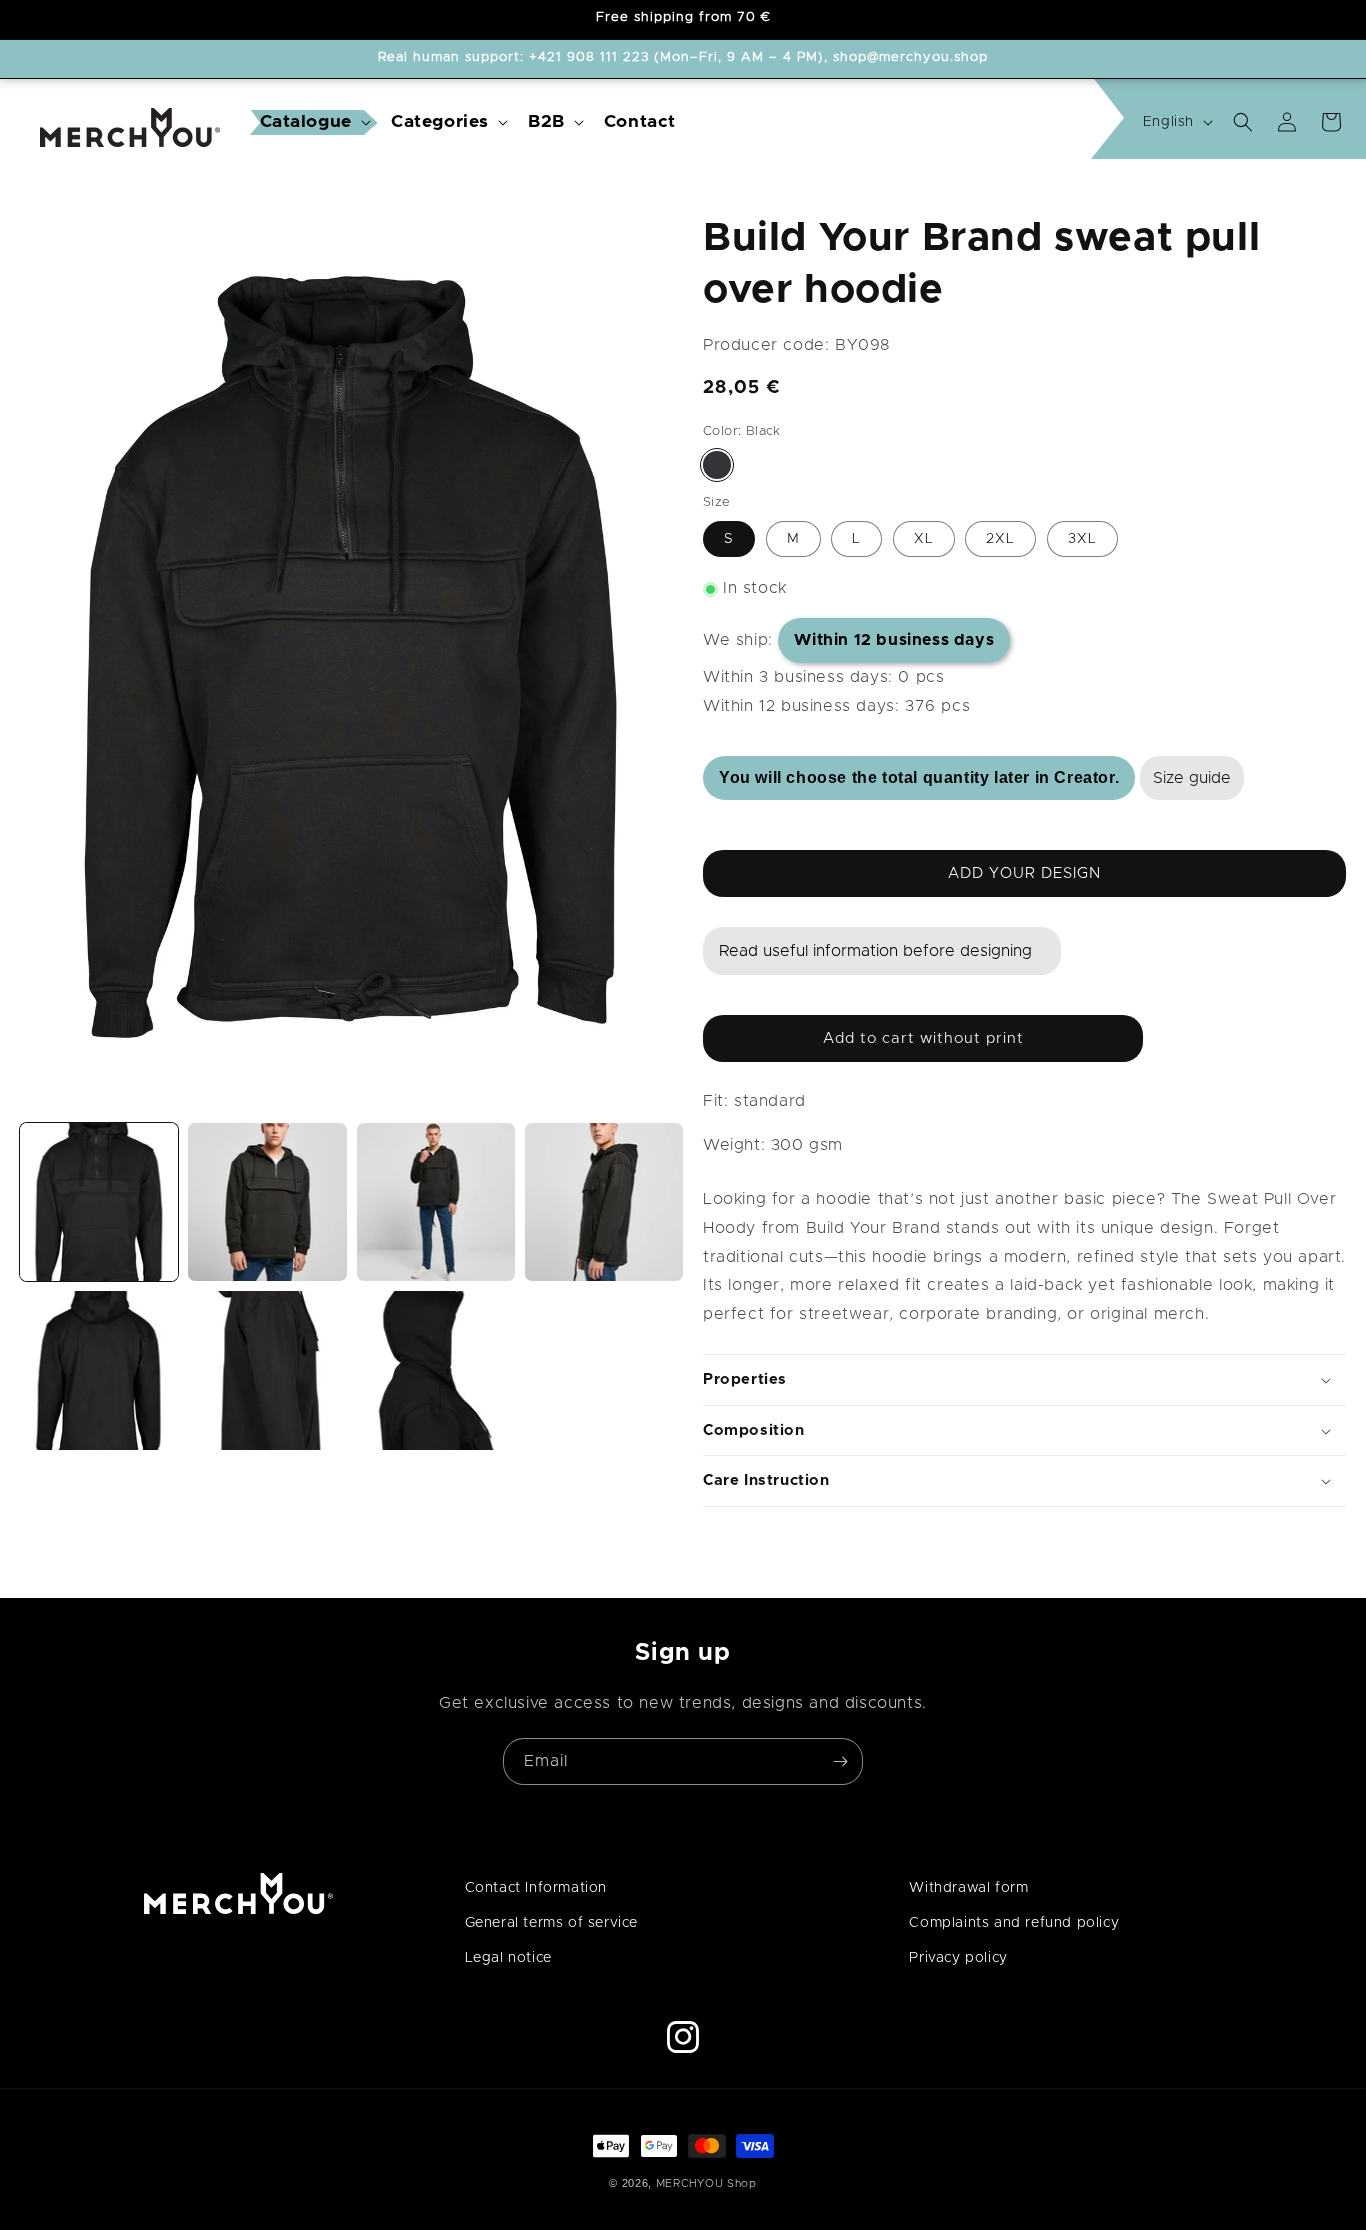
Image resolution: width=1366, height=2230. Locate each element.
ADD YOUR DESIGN (1024, 873)
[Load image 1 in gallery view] (99, 1202)
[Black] (717, 465)
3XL (1082, 540)
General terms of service (551, 1923)
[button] (313, 122)
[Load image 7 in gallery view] (436, 1370)
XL (924, 540)
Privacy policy (958, 1958)
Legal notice (508, 1958)
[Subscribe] (840, 1761)
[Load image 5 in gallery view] (99, 1370)
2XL (1000, 540)
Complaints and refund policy (1014, 1923)
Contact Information (536, 1888)
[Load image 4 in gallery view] (604, 1202)
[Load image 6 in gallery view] (267, 1370)
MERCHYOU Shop (706, 2183)
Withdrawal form (968, 1888)
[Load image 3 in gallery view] (436, 1202)
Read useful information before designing (875, 952)
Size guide (1192, 778)
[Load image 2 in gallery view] (267, 1202)
